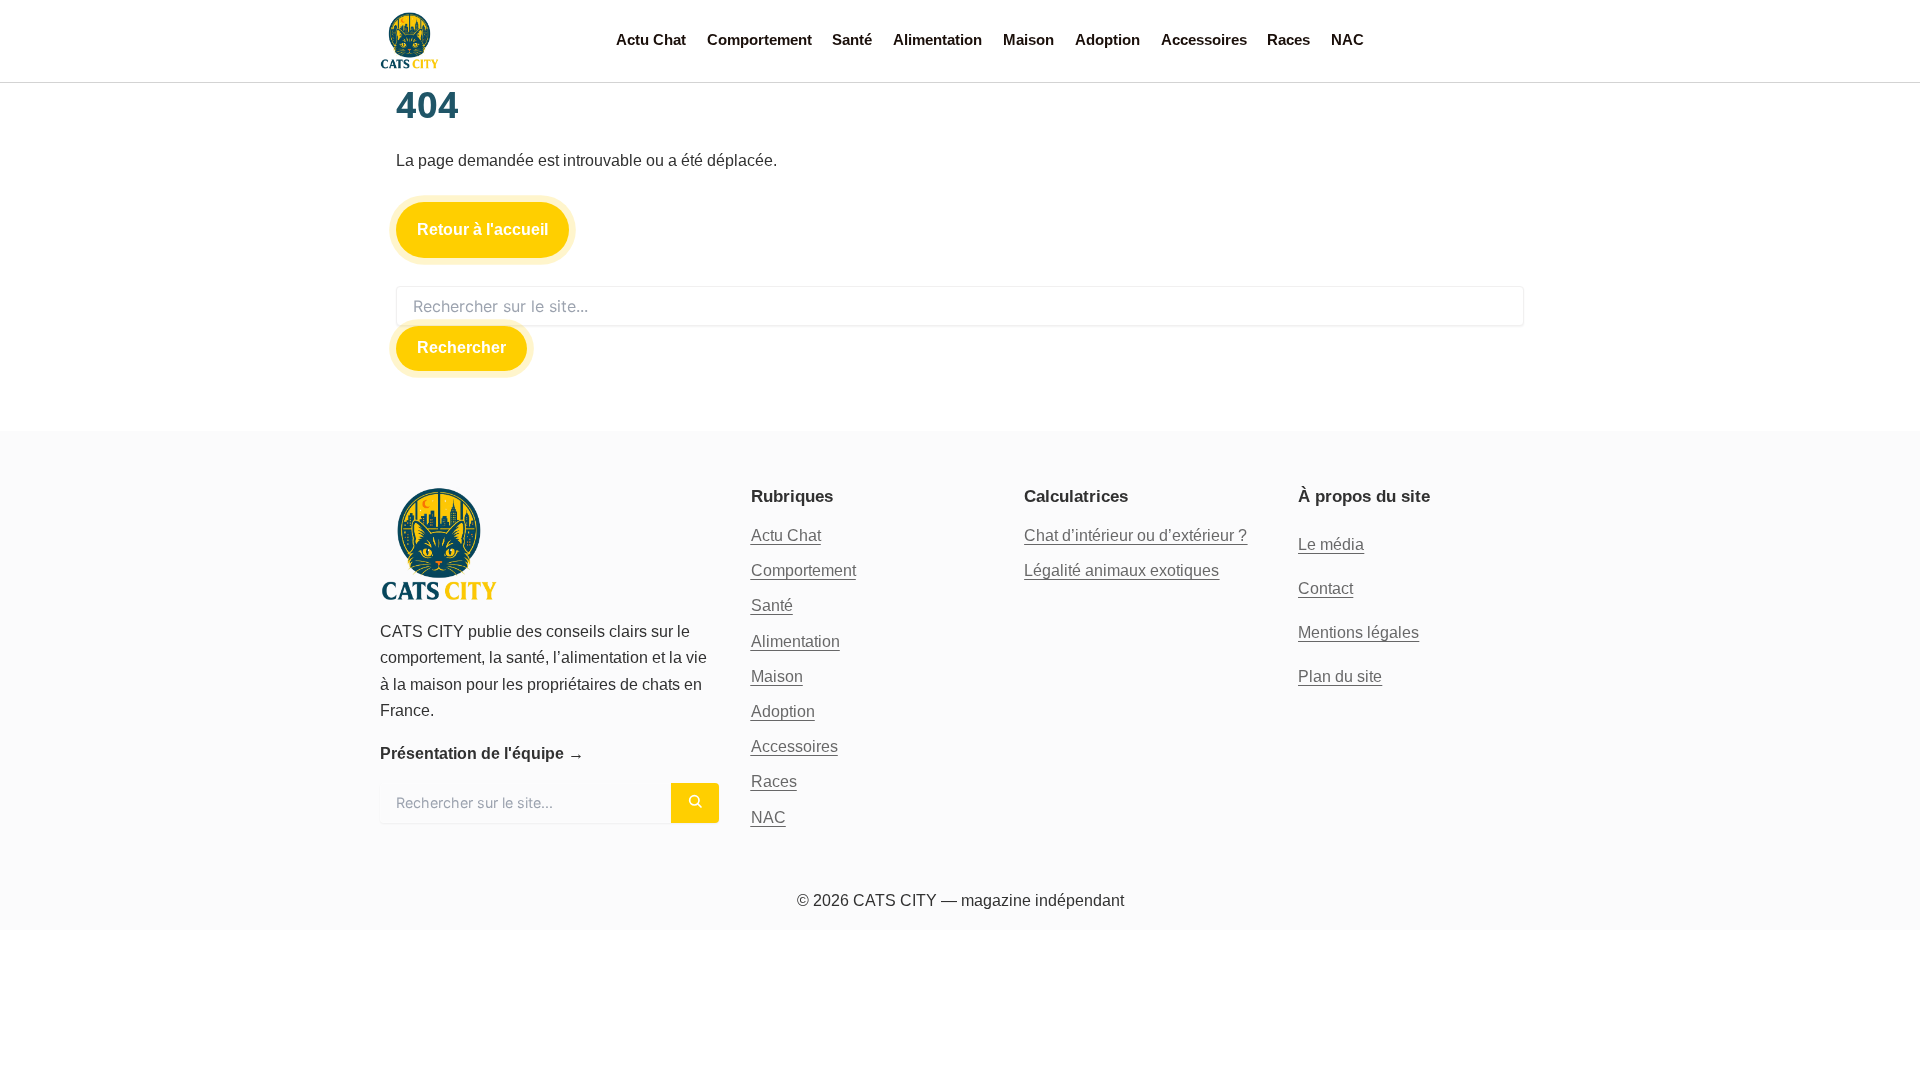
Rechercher (461, 347)
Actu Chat (651, 40)
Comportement (759, 40)
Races (1288, 40)
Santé (852, 40)
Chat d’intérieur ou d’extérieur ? (1135, 535)
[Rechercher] (695, 803)
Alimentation (937, 40)
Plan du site (1340, 676)
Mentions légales (1358, 632)
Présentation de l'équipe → (482, 753)
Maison (1028, 40)
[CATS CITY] (410, 41)
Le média (1331, 544)
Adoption (1107, 40)
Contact (1325, 588)
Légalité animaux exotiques (1121, 570)
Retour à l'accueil (482, 229)
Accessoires (1204, 40)
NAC (1347, 40)
